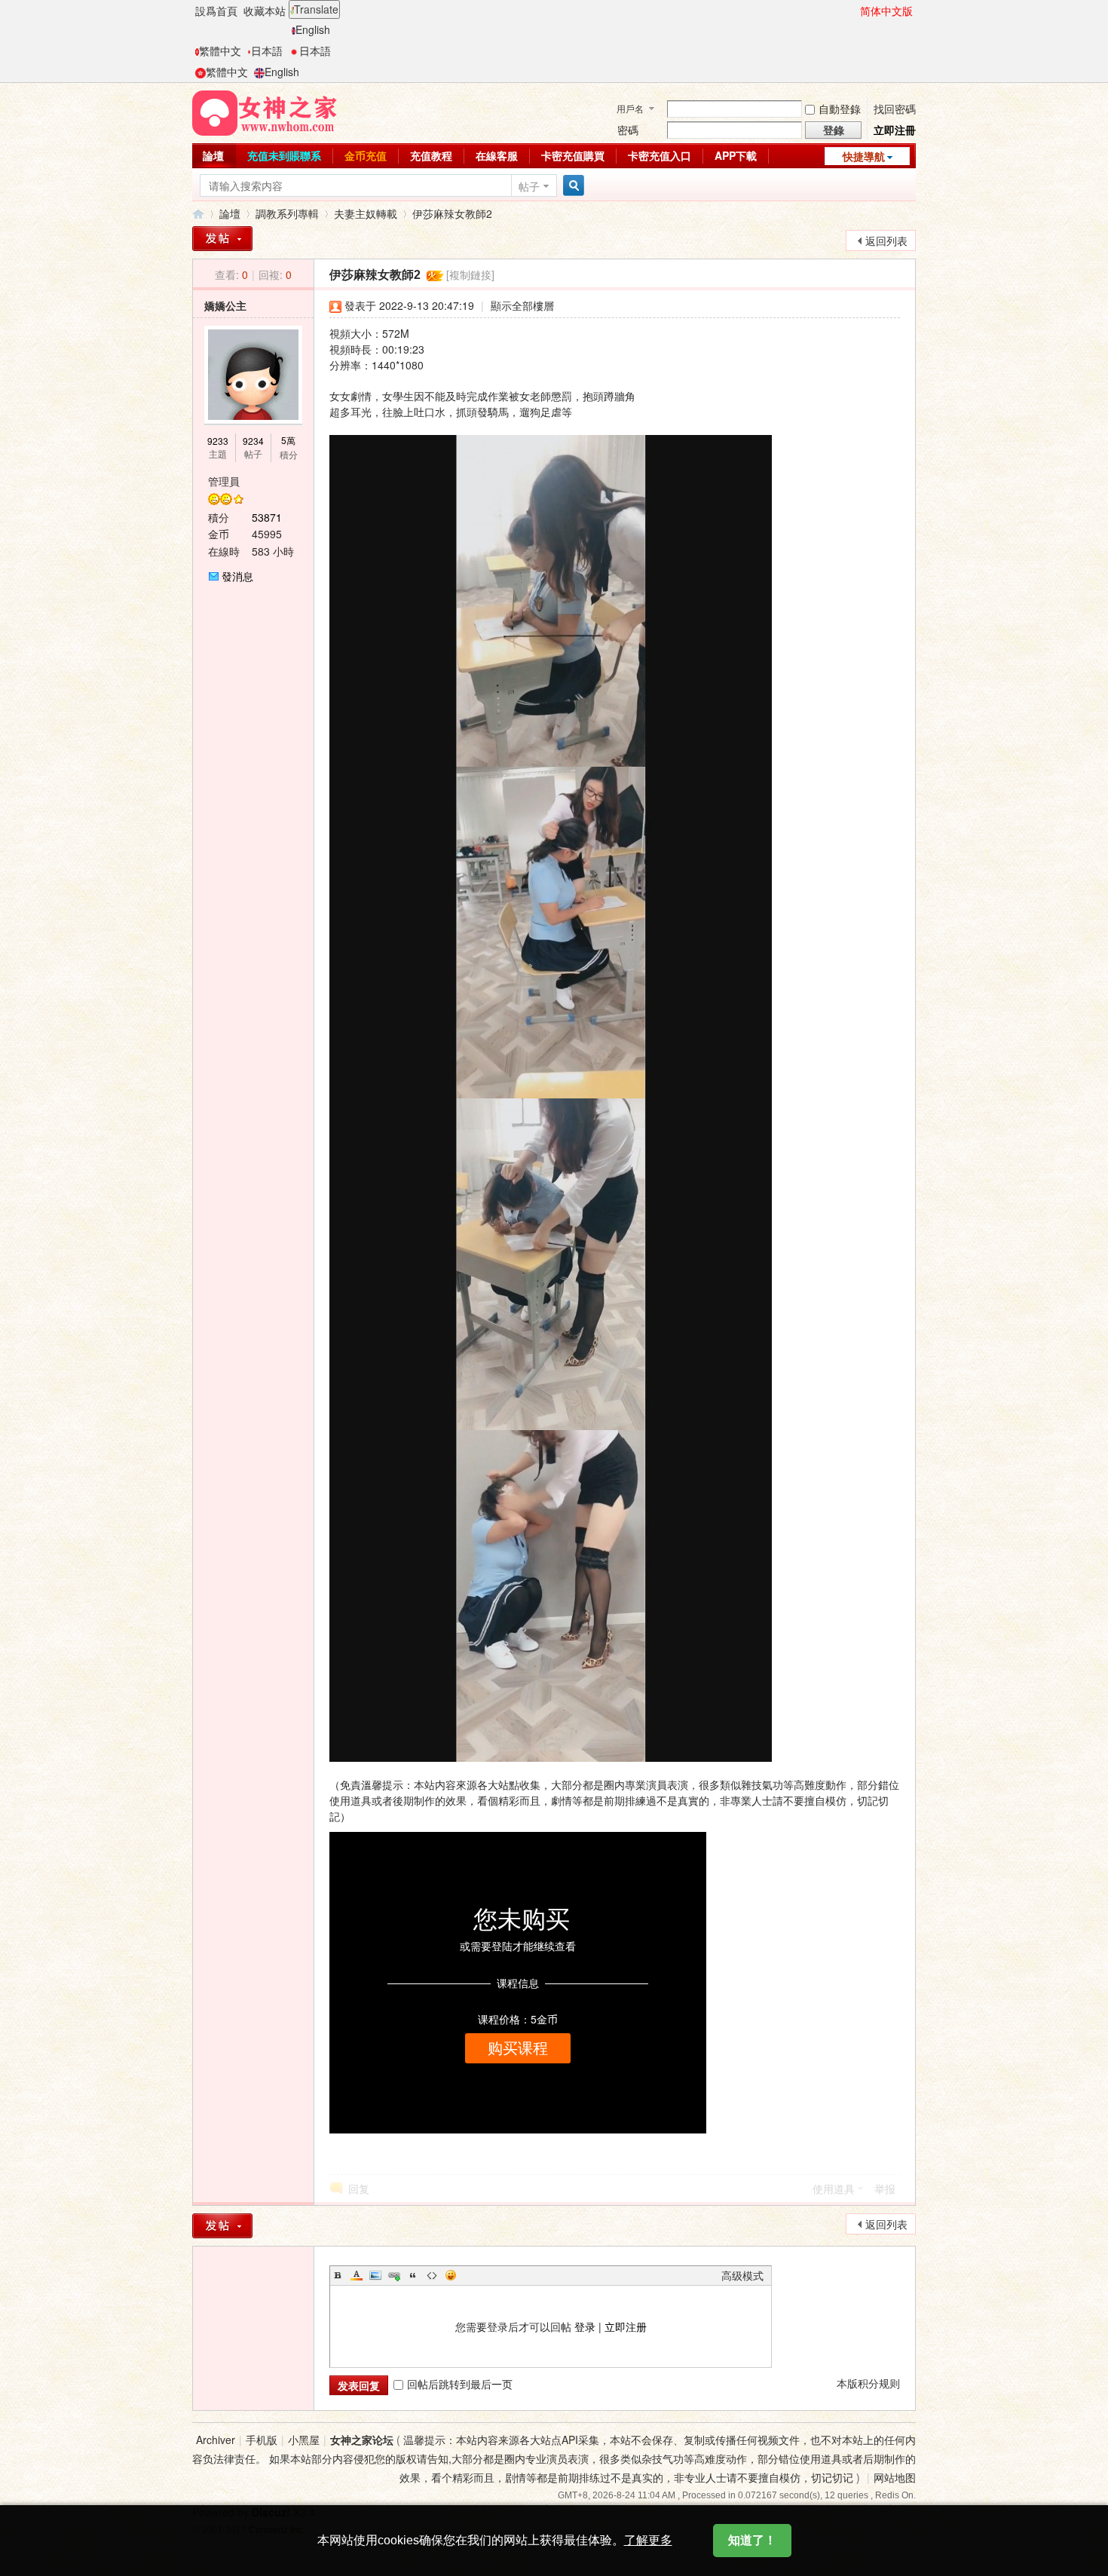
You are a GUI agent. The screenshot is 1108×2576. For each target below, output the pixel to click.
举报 (885, 2189)
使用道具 (834, 2189)
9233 (218, 441)
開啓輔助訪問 (853, 11)
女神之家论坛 (362, 2440)
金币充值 (366, 155)
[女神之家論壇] (265, 112)
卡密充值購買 (573, 155)
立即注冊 (895, 130)
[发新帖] (222, 2226)
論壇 (213, 155)
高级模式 (742, 2275)
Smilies (451, 2275)
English (313, 29)
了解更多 (648, 2540)
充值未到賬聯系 (284, 155)
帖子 (529, 186)
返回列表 (886, 240)
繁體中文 (220, 51)
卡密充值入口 (660, 155)
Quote (413, 2275)
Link (394, 2275)
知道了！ (752, 2540)
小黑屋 (304, 2440)
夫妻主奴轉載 (366, 213)
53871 (267, 517)
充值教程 (431, 155)
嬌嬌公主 (225, 305)
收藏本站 (265, 11)
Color (357, 2275)
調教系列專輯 (287, 213)
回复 (359, 2189)
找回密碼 (895, 109)
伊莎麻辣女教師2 (452, 213)
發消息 (237, 576)
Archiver (216, 2440)
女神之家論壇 (198, 214)
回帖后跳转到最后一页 (460, 2384)
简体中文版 (886, 11)
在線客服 (497, 155)
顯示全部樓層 (522, 305)
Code (432, 2275)
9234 (253, 441)
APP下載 (736, 155)
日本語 (267, 51)
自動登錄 (840, 109)
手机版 (262, 2440)
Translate (316, 9)
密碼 (628, 130)
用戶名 (630, 108)
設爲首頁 (216, 11)
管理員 (224, 481)
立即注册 (626, 2326)
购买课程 (518, 2048)
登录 (585, 2326)
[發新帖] (222, 239)
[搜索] (571, 186)
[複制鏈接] (470, 274)
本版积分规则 (868, 2383)
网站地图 (895, 2477)
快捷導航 (864, 156)
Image (375, 2275)
